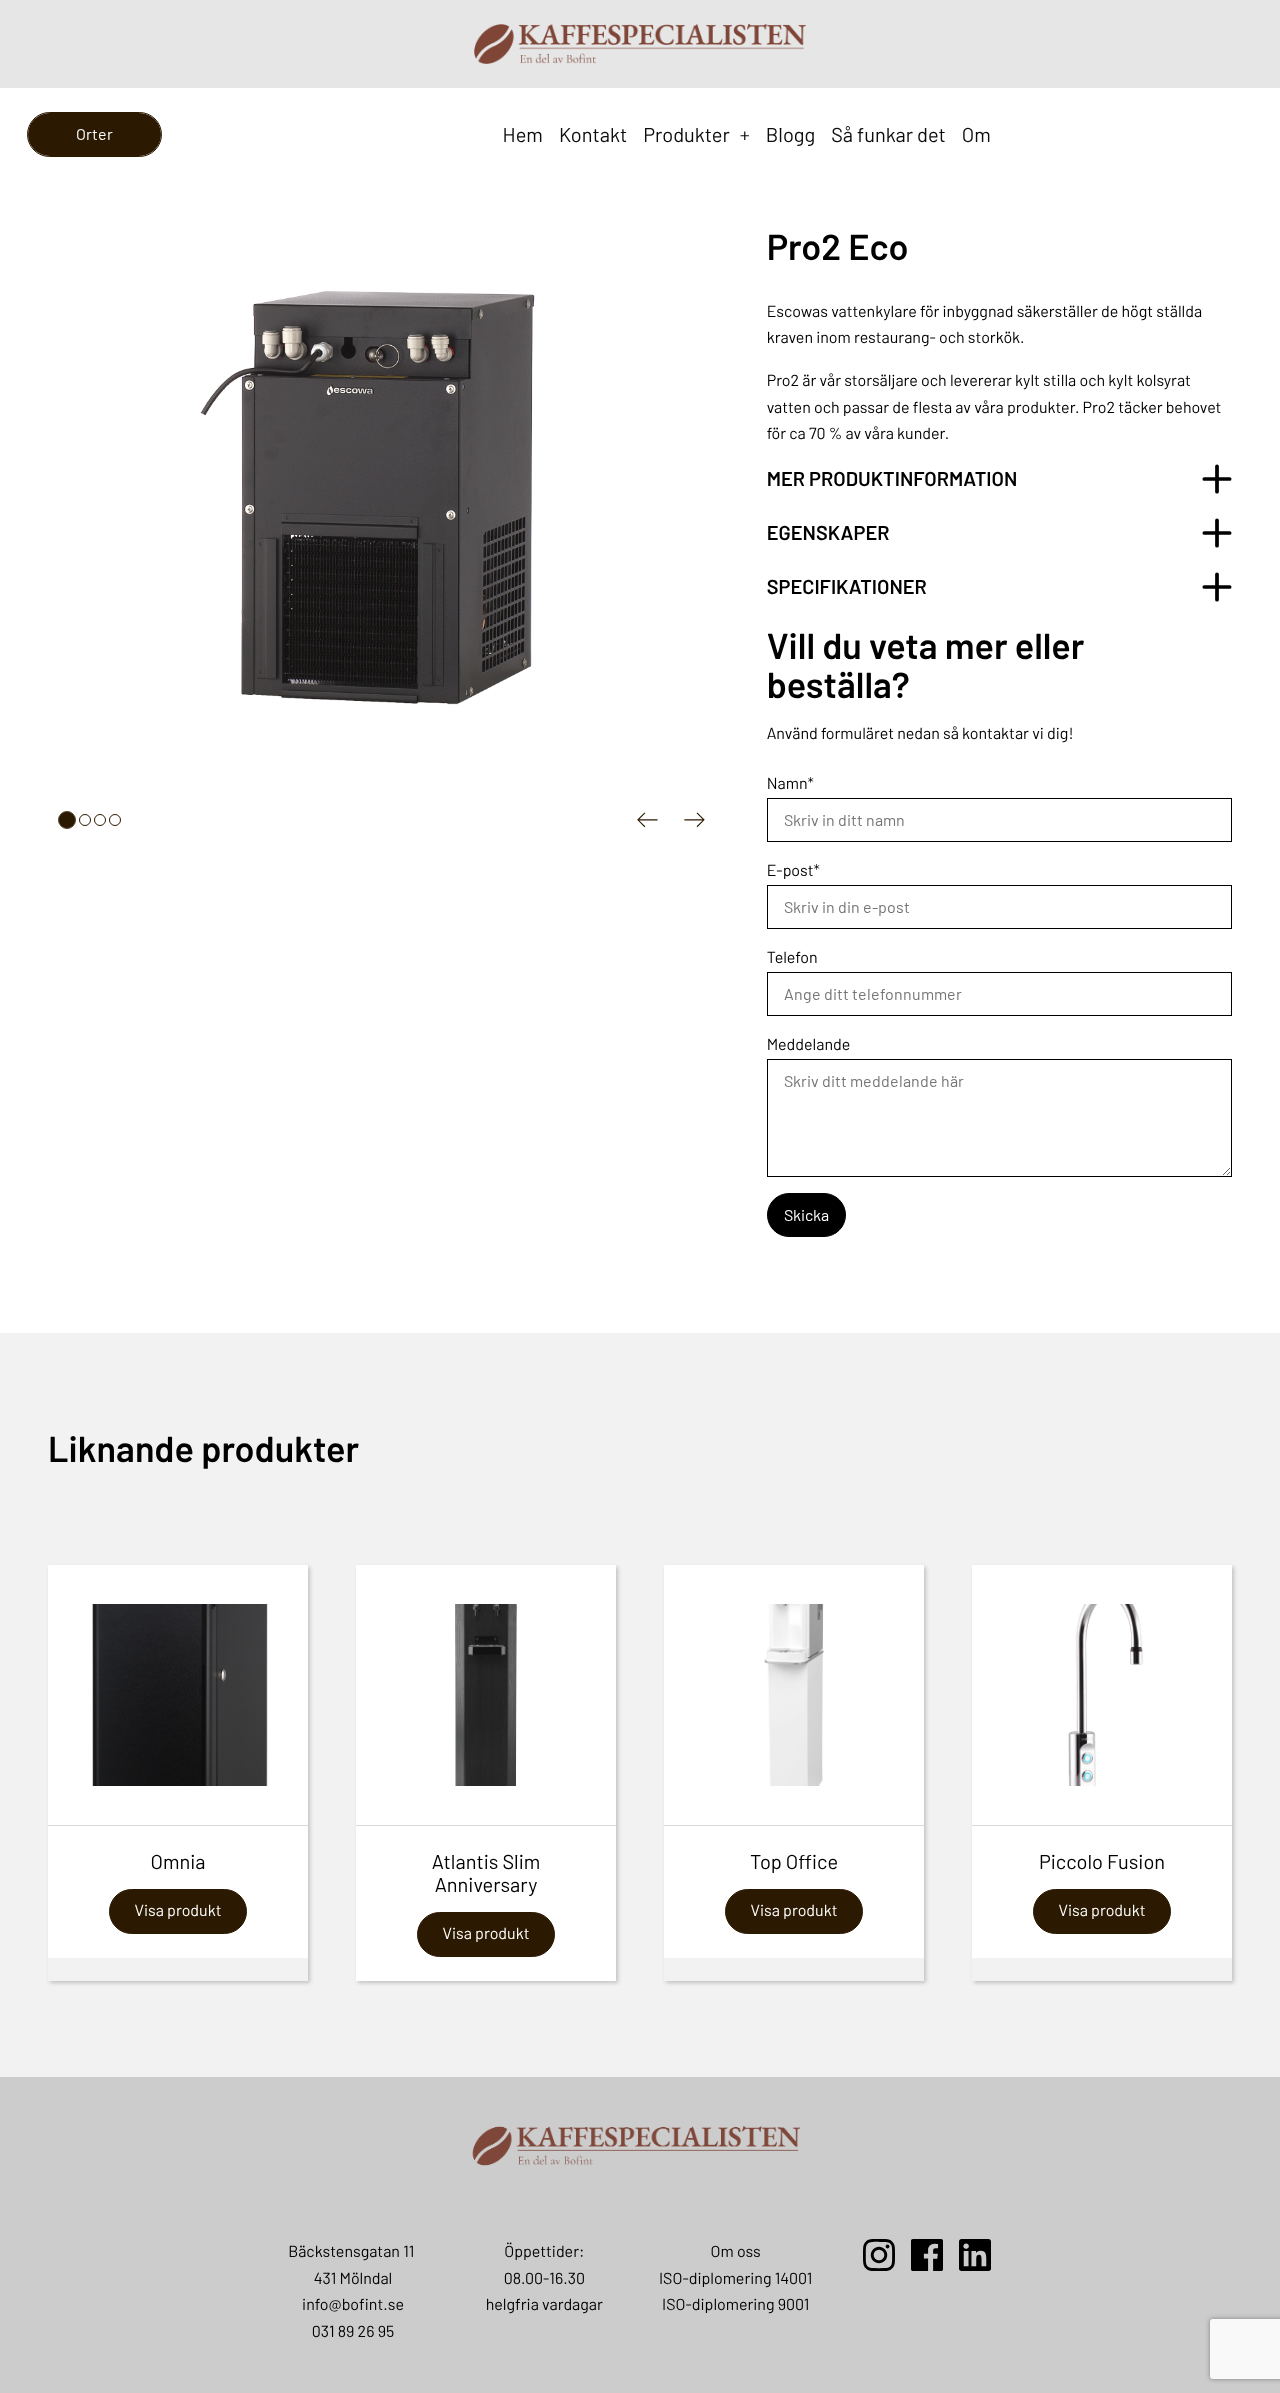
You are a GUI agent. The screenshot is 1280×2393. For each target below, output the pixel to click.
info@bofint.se (353, 2304)
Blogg (790, 134)
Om (976, 134)
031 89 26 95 (353, 2331)
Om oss (736, 2251)
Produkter (696, 134)
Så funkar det (888, 134)
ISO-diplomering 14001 (735, 2278)
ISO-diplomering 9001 (735, 2304)
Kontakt (593, 134)
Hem (523, 134)
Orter (94, 133)
